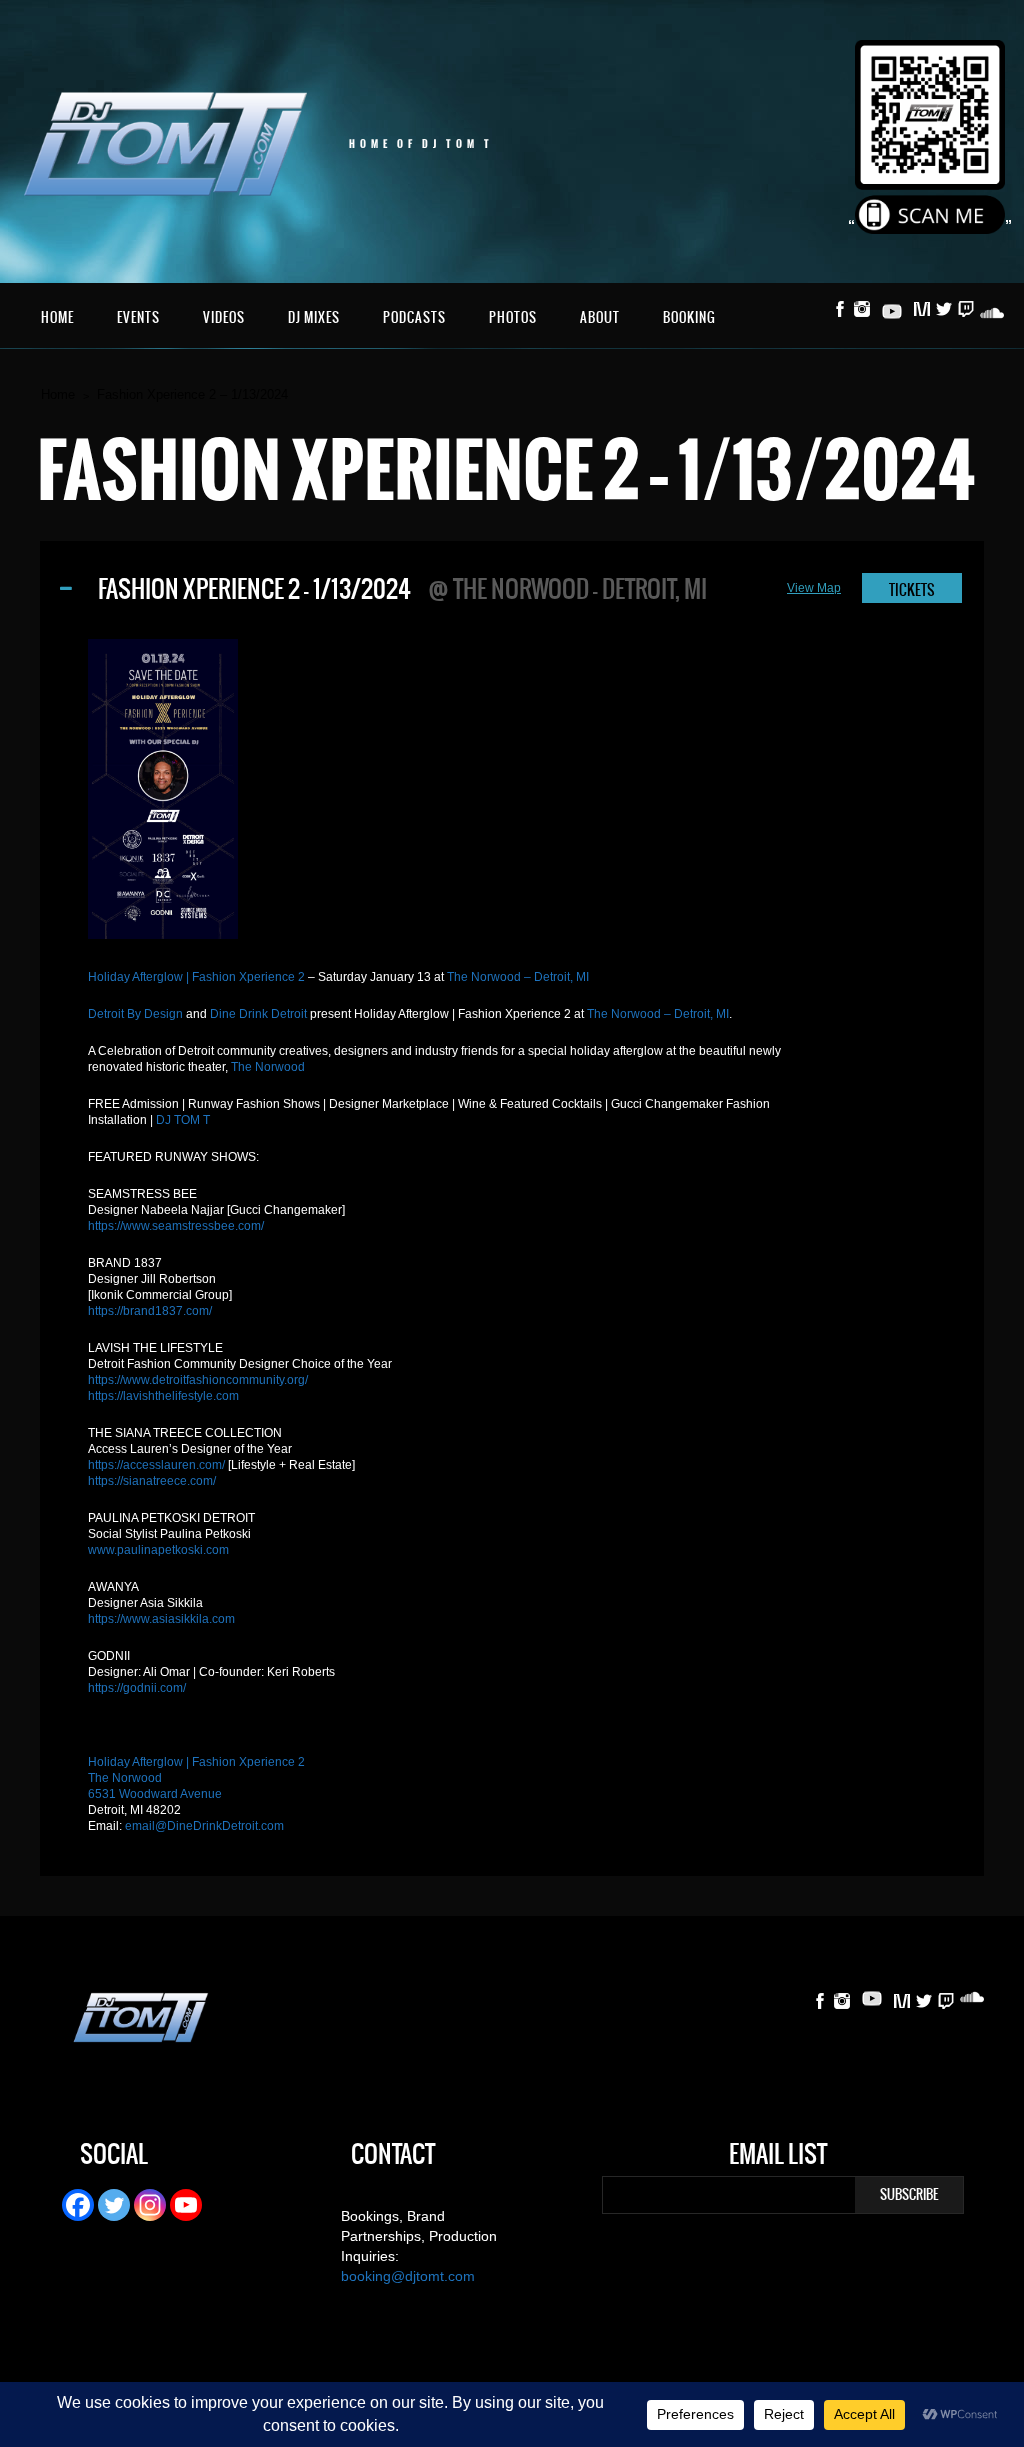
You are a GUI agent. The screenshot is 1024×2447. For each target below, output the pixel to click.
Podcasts (414, 317)
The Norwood (268, 1067)
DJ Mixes (314, 317)
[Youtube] (186, 2205)
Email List (778, 2157)
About (600, 317)
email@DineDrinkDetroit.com (204, 1826)
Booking (689, 317)
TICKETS (912, 590)
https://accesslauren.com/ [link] (156, 1465)
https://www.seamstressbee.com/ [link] (176, 1226)
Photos (513, 317)
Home (57, 317)
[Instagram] (150, 2205)
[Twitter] (114, 2205)
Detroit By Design (135, 1014)
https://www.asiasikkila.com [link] (161, 1619)
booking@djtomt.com (408, 2276)
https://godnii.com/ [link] (137, 1688)
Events (138, 317)
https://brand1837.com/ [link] (150, 1311)
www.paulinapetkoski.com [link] (158, 1550)
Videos (224, 317)
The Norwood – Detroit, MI (518, 977)
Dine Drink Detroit (258, 1014)
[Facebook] (78, 2205)
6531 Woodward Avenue (155, 1794)
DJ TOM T (183, 1120)
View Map (814, 588)
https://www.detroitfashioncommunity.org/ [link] (198, 1380)
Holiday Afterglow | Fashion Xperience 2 (196, 977)
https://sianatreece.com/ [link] (152, 1481)
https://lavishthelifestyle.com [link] (163, 1396)
